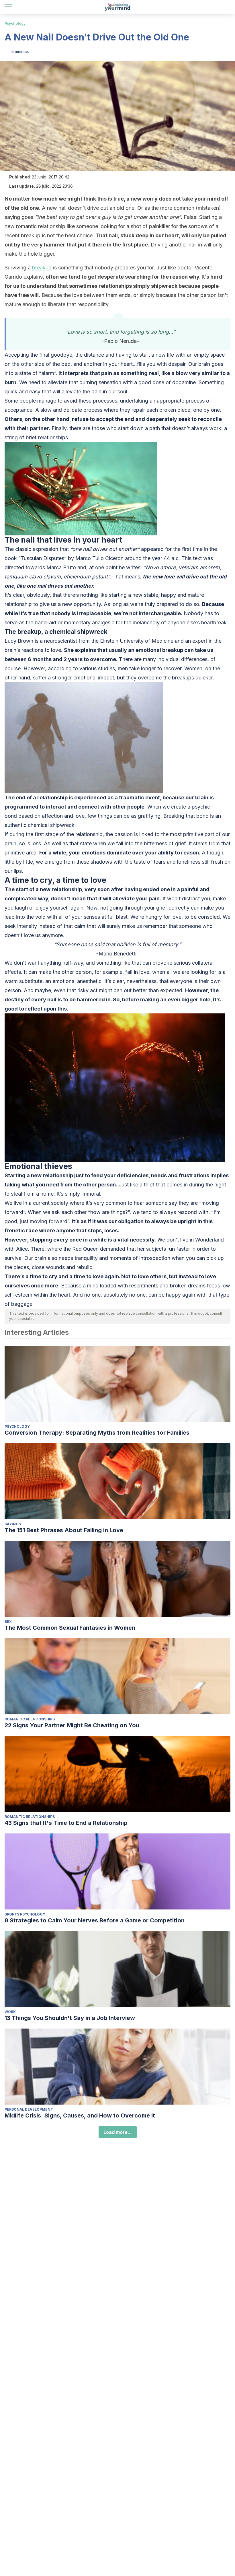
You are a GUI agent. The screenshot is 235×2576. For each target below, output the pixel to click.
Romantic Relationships (30, 1719)
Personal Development (29, 2109)
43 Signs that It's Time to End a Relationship (66, 1823)
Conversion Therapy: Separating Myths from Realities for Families (97, 1433)
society (60, 1203)
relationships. (53, 437)
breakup (42, 268)
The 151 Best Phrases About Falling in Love (64, 1530)
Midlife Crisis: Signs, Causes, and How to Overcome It (80, 2115)
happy (169, 595)
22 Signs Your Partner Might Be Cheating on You (72, 1725)
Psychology (15, 23)
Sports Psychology (25, 1914)
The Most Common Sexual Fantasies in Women (70, 1628)
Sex (8, 1622)
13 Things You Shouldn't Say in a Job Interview (70, 2018)
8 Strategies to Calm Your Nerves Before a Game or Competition (95, 1920)
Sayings (13, 1524)
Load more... (118, 2132)
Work (10, 2012)
